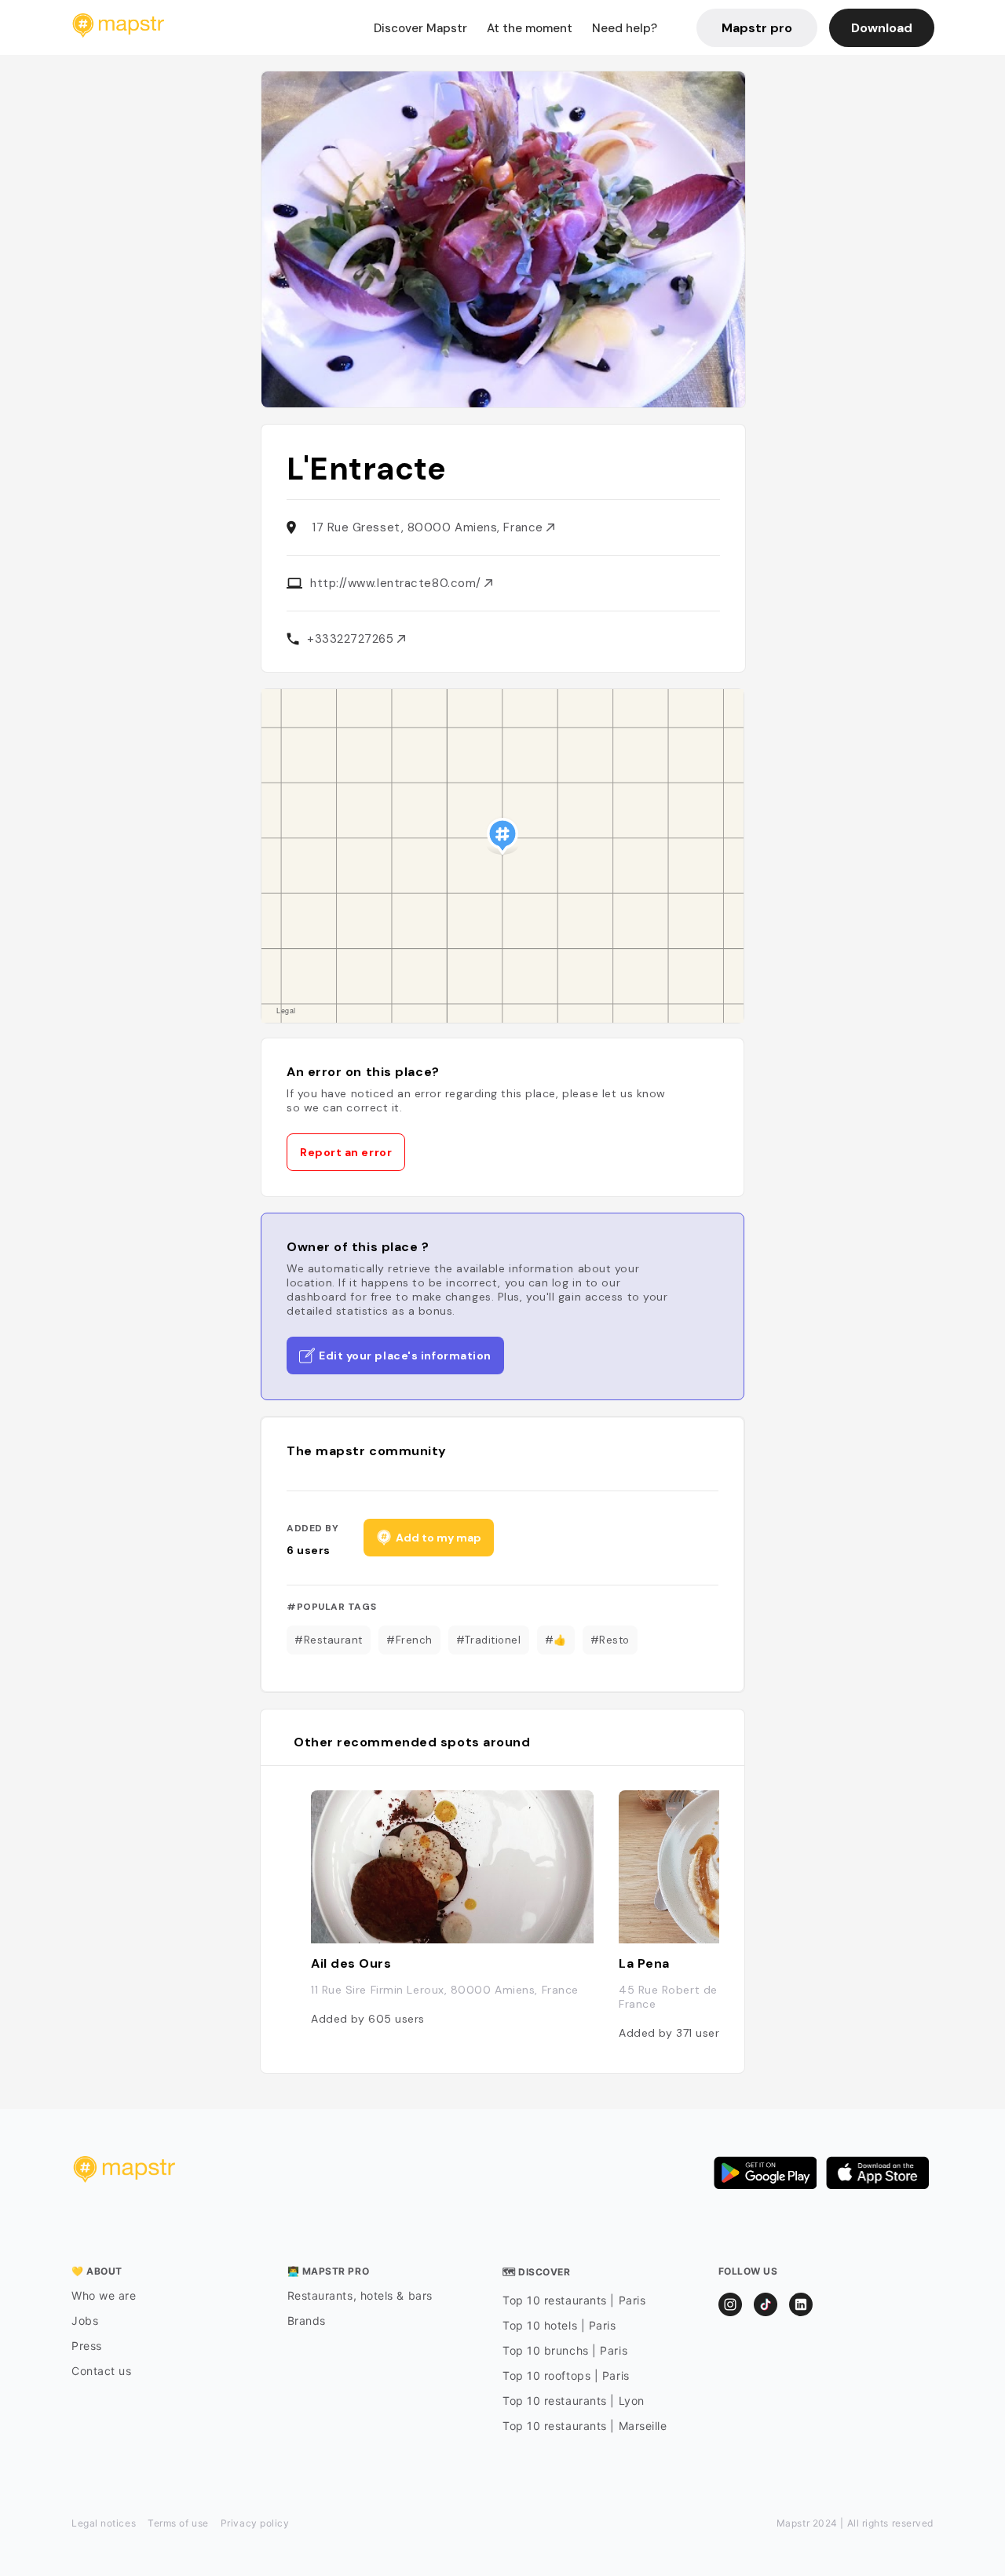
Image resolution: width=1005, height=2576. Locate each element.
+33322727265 (352, 639)
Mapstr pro (757, 28)
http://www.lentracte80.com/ (397, 583)
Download (882, 28)
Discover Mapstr (420, 28)
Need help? (625, 28)
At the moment (530, 28)
